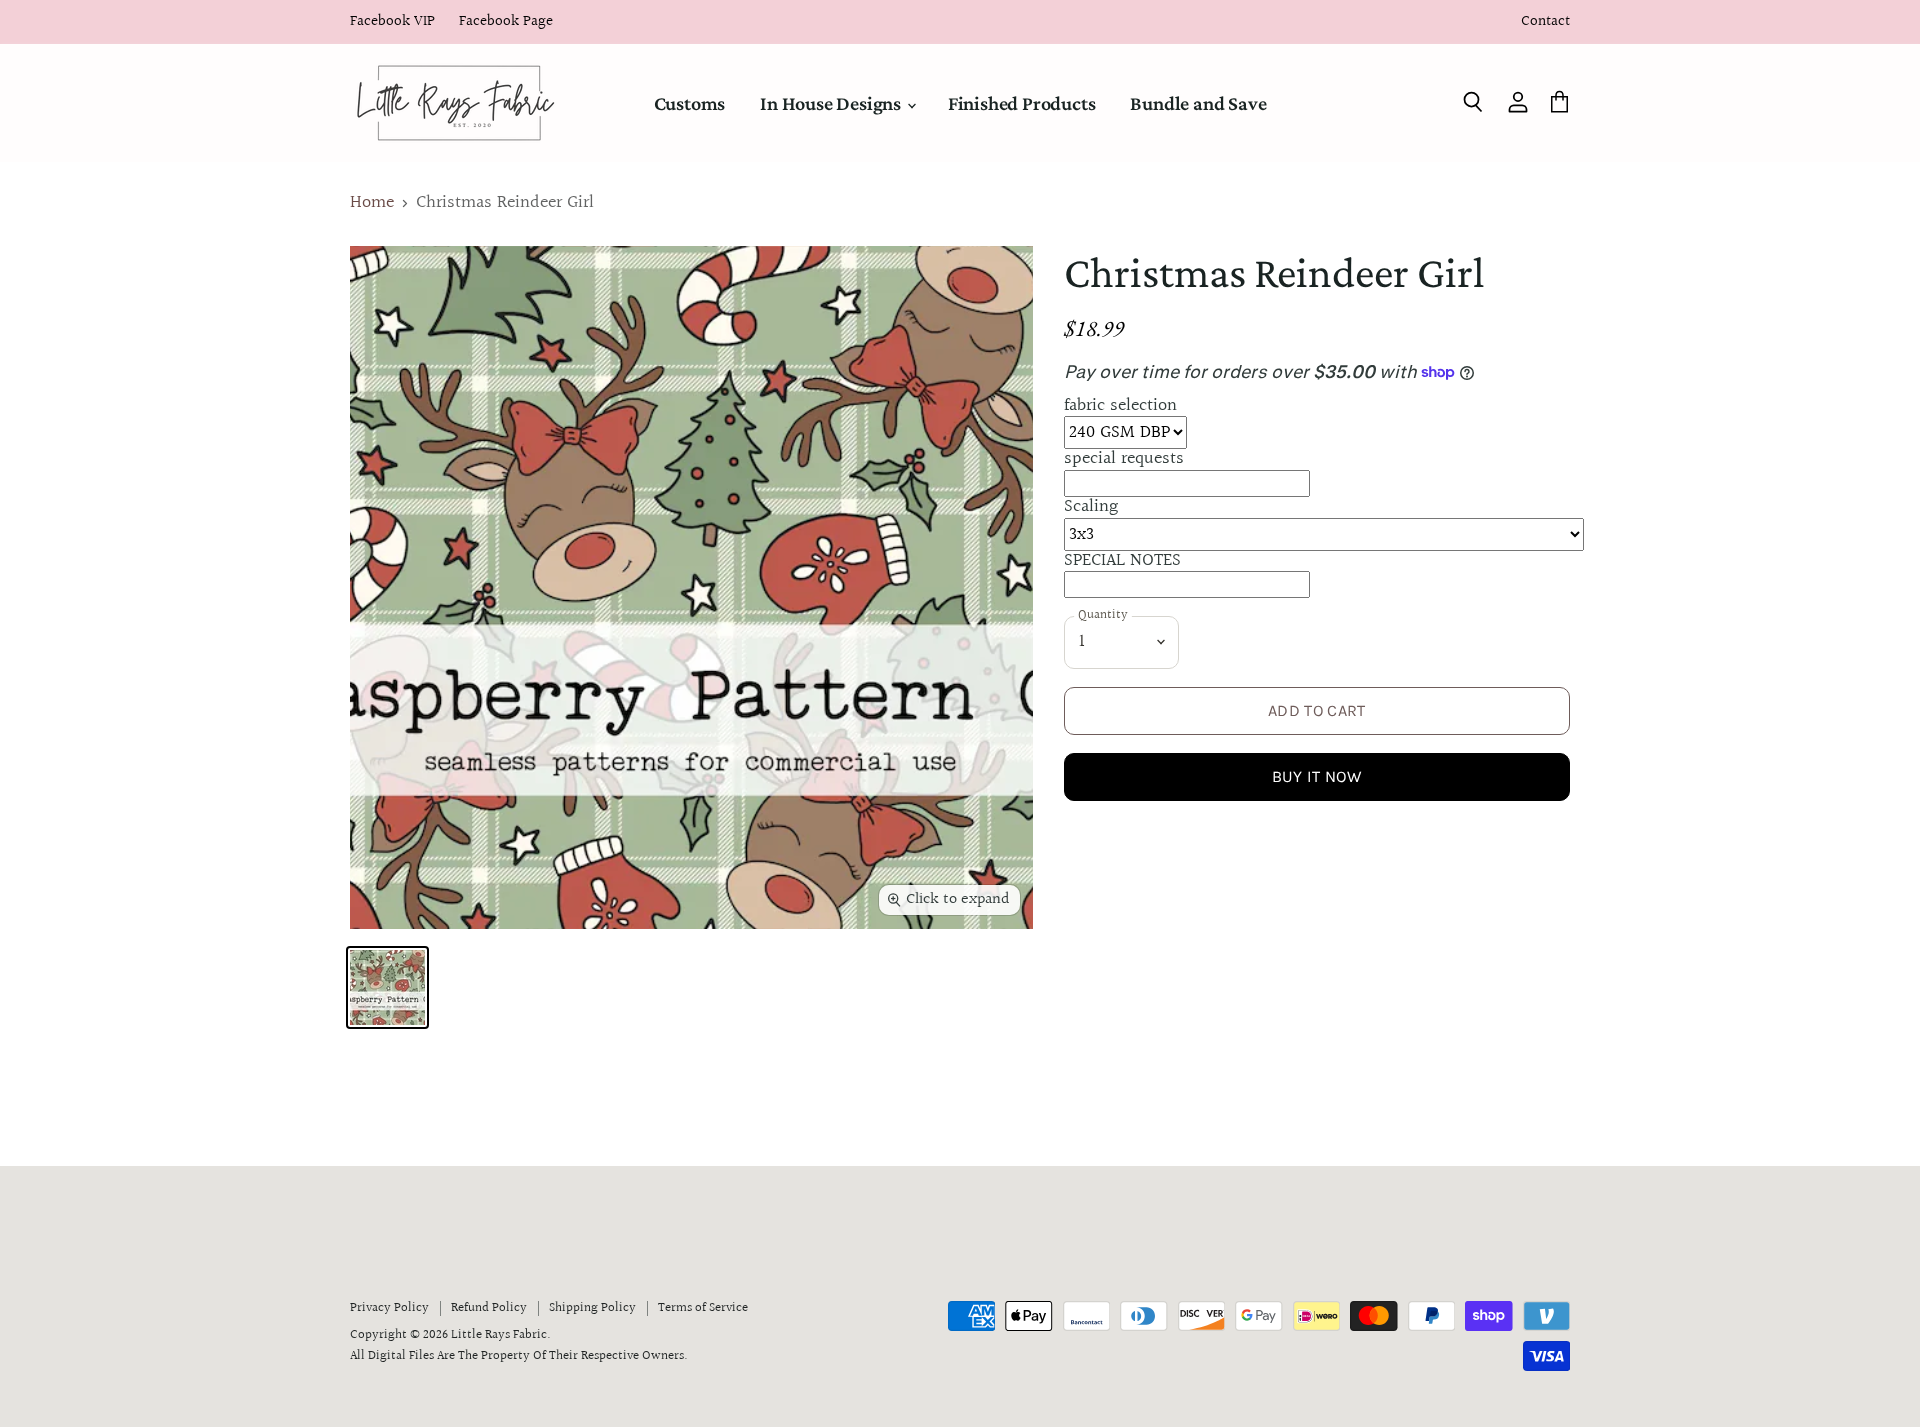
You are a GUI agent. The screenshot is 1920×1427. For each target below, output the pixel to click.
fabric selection (1120, 405)
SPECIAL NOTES (1122, 560)
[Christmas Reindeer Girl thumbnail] (387, 987)
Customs (690, 103)
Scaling (1091, 506)
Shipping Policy (592, 1308)
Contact (1545, 22)
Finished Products (1022, 103)
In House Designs (832, 103)
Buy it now (1317, 776)
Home (372, 203)
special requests (1124, 458)
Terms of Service (703, 1308)
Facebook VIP (392, 22)
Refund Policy (489, 1308)
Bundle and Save (1198, 103)
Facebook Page (506, 22)
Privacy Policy (389, 1308)
